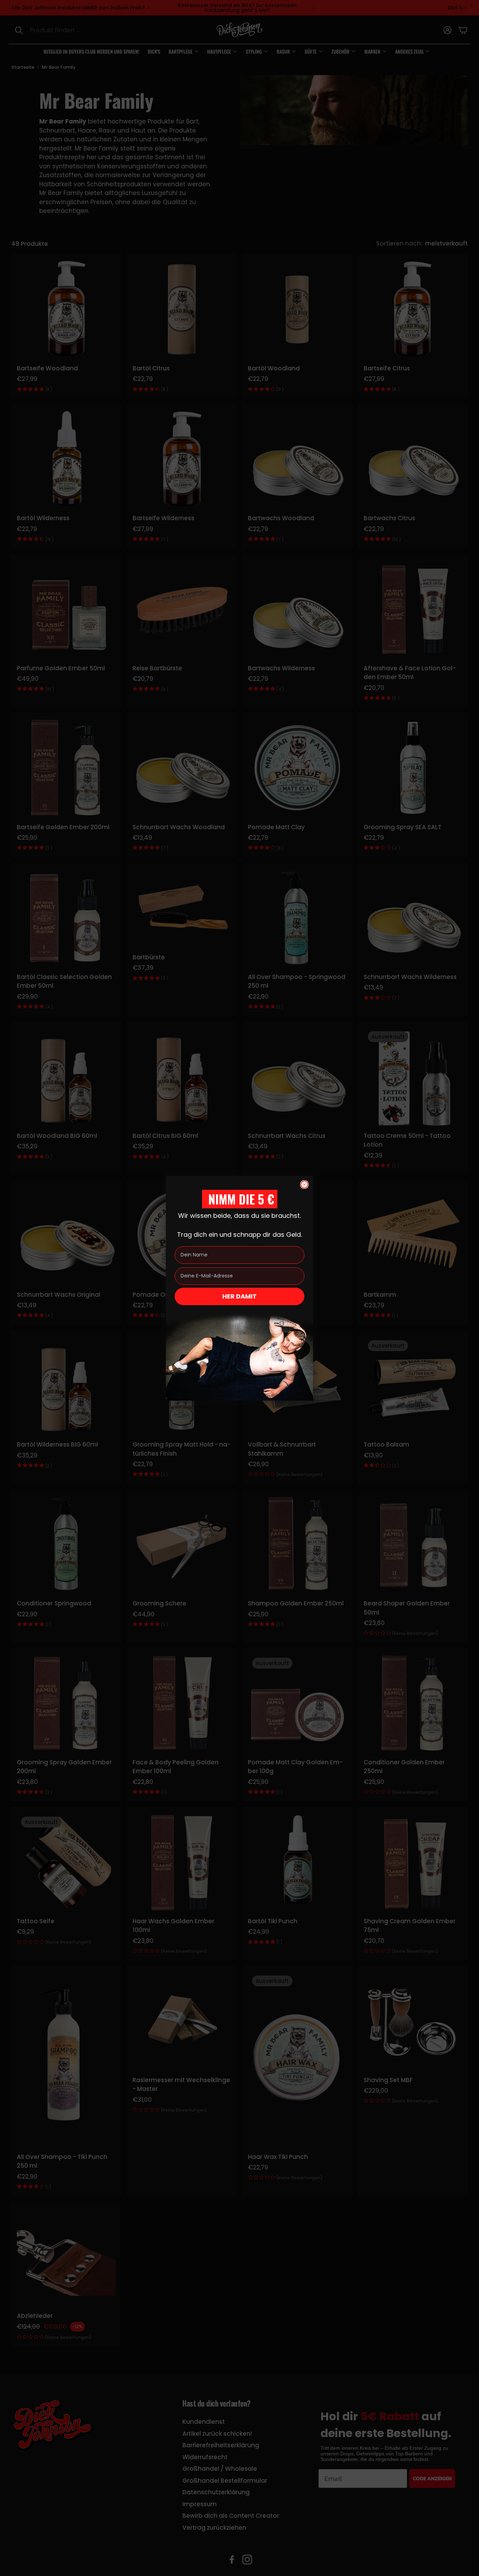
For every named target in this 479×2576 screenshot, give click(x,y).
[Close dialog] (304, 1185)
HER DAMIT (239, 1296)
